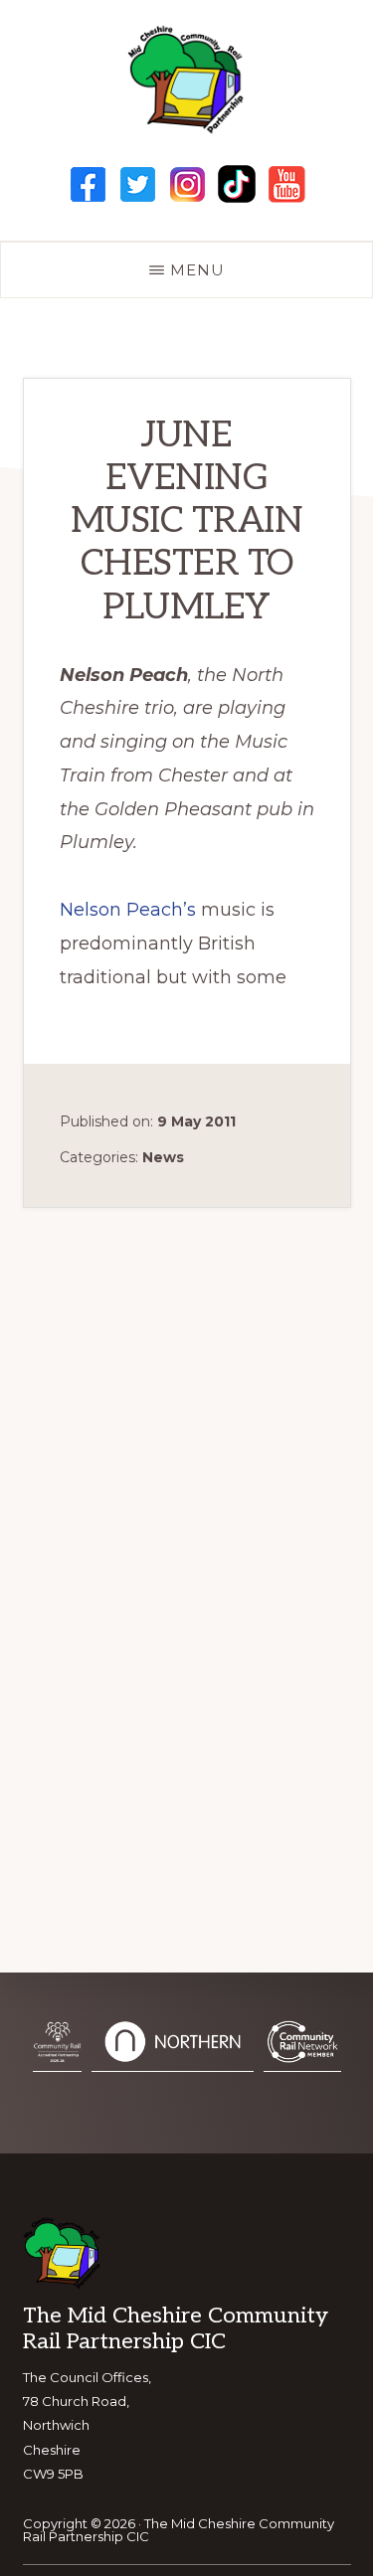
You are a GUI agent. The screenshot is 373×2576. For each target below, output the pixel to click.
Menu (197, 270)
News (163, 1157)
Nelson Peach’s (128, 910)
